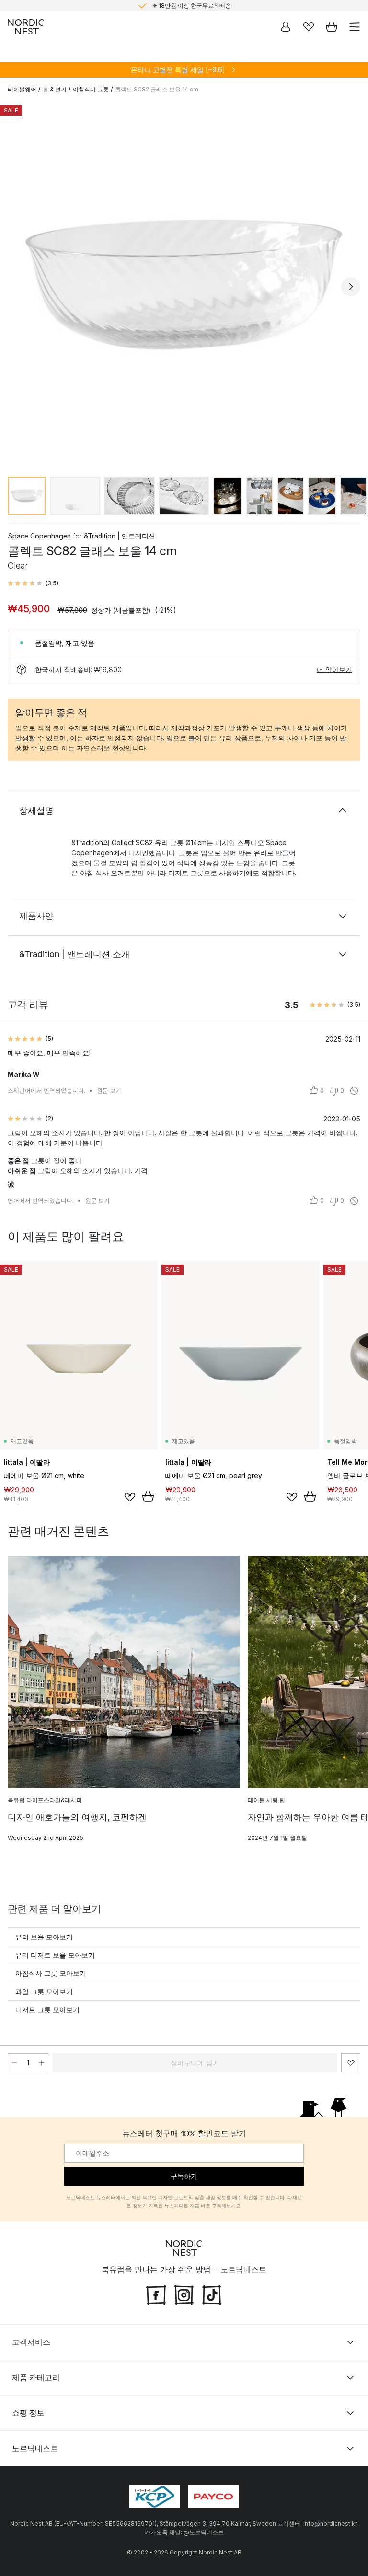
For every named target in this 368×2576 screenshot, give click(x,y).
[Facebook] (156, 2294)
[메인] (26, 27)
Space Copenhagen (39, 536)
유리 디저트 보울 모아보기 (55, 1955)
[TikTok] (212, 2294)
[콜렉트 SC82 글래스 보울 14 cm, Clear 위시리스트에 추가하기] (351, 2063)
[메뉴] (355, 27)
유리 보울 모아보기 (44, 1937)
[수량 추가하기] (42, 2063)
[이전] (17, 287)
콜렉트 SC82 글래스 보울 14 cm (157, 89)
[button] (33, 583)
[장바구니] (332, 27)
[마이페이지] (286, 27)
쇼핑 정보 (28, 2413)
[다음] (351, 287)
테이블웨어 (22, 89)
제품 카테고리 (36, 2377)
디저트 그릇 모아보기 (47, 2010)
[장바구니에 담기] (148, 1497)
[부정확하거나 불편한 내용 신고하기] (354, 1091)
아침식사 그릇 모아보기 (51, 1973)
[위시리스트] (309, 27)
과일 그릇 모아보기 (44, 1991)
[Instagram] (184, 2294)
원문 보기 (109, 1091)
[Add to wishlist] (130, 1497)
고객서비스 (31, 2342)
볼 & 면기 (55, 89)
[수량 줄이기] (14, 2063)
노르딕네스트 (35, 2448)
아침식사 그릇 (91, 89)
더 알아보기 (334, 669)
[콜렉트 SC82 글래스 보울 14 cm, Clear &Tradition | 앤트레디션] (184, 285)
